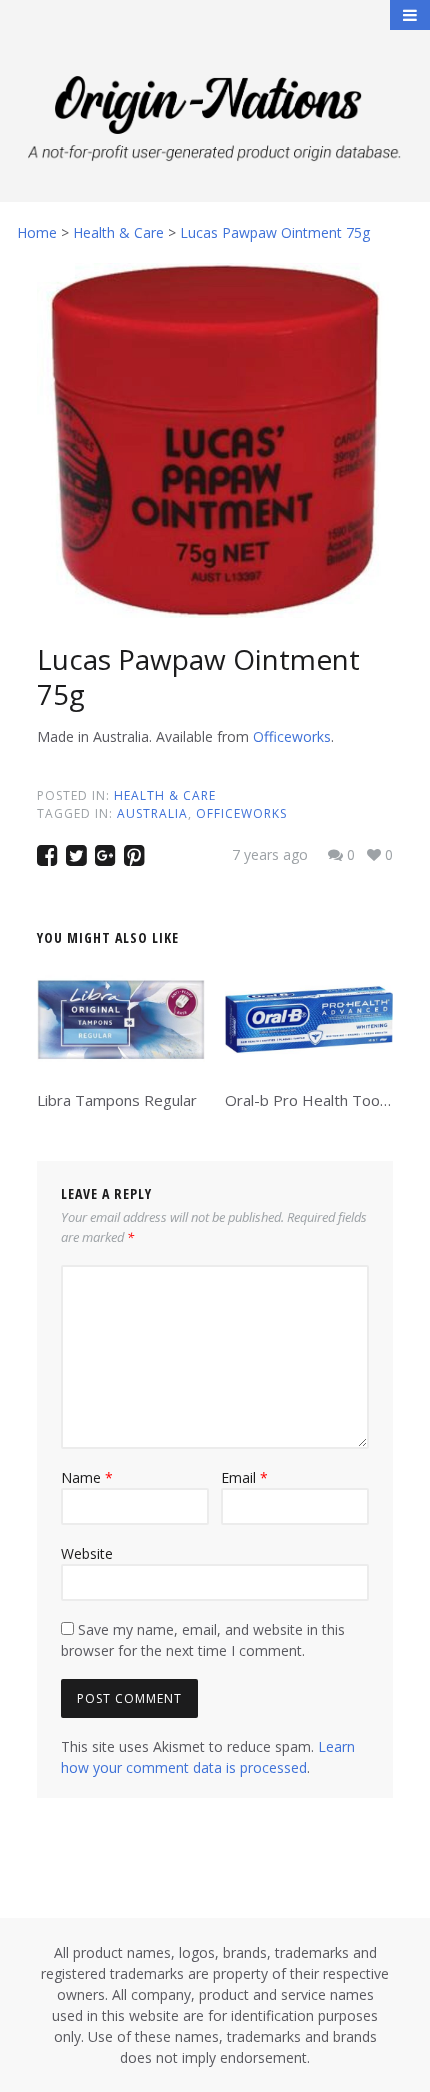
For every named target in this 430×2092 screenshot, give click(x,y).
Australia (152, 813)
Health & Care (165, 795)
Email (244, 1477)
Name (87, 1477)
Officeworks (292, 736)
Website (87, 1553)
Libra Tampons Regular (117, 1100)
